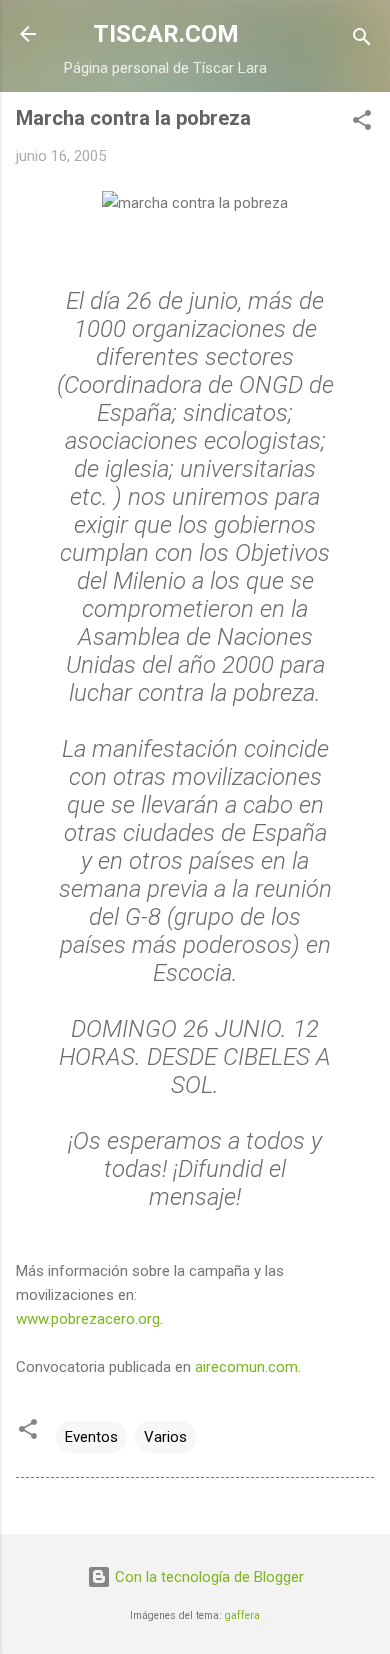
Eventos (91, 1437)
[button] (362, 123)
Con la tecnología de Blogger (207, 1577)
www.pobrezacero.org (88, 1319)
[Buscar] (362, 40)
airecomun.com (246, 1367)
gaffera (242, 1615)
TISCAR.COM (166, 34)
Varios (165, 1437)
